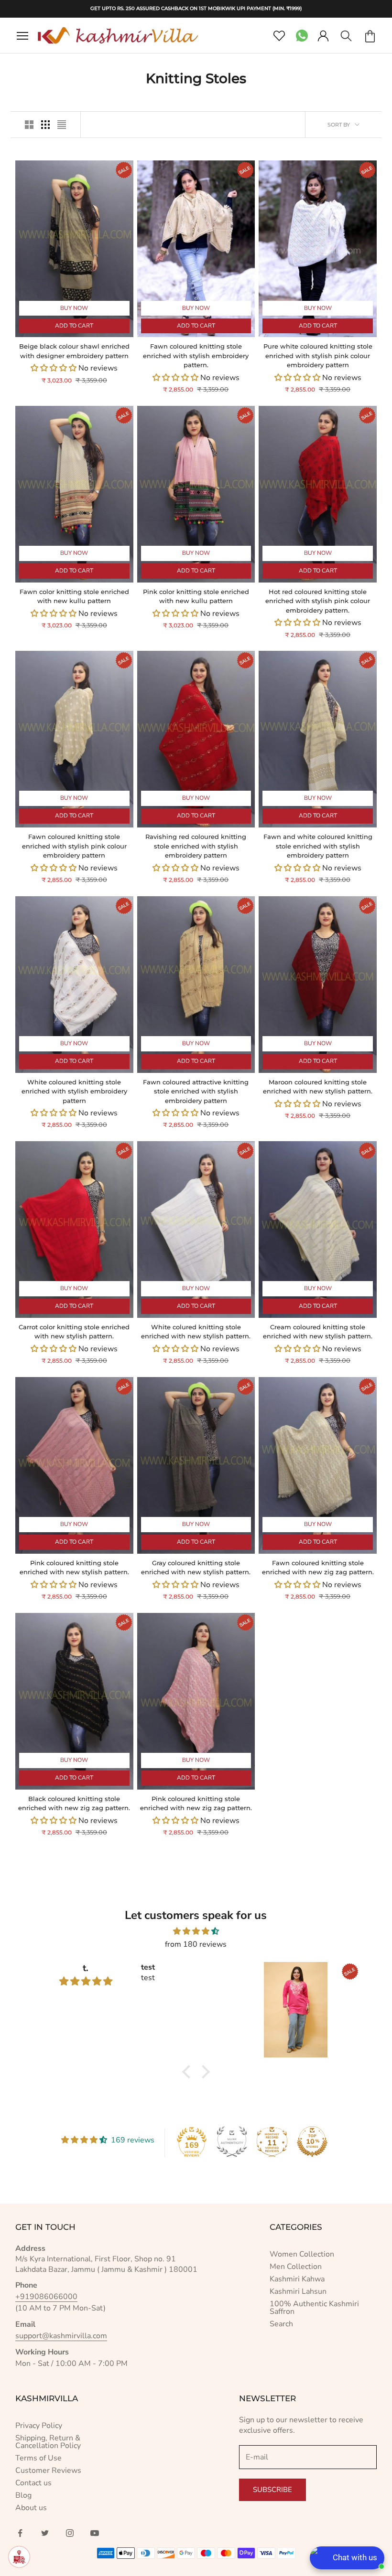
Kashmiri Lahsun (298, 2291)
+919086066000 (46, 2297)
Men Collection (296, 2267)
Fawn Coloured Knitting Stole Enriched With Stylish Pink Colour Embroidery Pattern (74, 846)
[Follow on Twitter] (45, 2533)
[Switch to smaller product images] (45, 125)
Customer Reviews (48, 2470)
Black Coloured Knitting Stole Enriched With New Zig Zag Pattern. (74, 1803)
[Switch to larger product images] (29, 125)
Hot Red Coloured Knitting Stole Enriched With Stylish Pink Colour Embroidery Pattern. (318, 601)
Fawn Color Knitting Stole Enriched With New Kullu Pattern (74, 596)
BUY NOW (74, 308)
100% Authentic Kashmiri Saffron (314, 2308)
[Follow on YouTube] (95, 2533)
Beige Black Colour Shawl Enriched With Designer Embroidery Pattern (74, 351)
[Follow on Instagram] (70, 2533)
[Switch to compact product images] (62, 125)
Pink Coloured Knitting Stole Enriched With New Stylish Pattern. (74, 1568)
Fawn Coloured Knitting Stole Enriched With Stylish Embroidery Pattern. (196, 355)
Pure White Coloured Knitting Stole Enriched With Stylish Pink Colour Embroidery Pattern (318, 355)
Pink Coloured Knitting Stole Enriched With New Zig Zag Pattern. (196, 1803)
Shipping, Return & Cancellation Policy (48, 2442)
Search (281, 2324)
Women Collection (302, 2254)
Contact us (33, 2483)
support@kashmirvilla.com (61, 2336)
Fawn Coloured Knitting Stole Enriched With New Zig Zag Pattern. (318, 1568)
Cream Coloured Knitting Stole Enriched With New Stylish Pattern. (318, 1332)
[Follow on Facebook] (20, 2533)
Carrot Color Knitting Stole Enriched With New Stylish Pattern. (74, 1332)
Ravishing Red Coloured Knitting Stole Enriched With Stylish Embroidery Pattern (196, 846)
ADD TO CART (74, 326)
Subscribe (272, 2490)
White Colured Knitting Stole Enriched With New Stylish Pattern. (196, 1332)
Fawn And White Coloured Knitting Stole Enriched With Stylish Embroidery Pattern (318, 846)
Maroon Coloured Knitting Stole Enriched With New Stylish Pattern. (318, 1087)
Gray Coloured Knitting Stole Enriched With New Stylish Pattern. (196, 1568)
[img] (196, 1931)
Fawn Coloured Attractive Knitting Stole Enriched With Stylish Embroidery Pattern (196, 1091)
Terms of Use (38, 2458)
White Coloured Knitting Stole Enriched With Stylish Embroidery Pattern (74, 1091)
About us (31, 2508)
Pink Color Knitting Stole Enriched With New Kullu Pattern (196, 596)
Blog (23, 2495)
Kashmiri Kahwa (297, 2279)
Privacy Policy (39, 2426)
